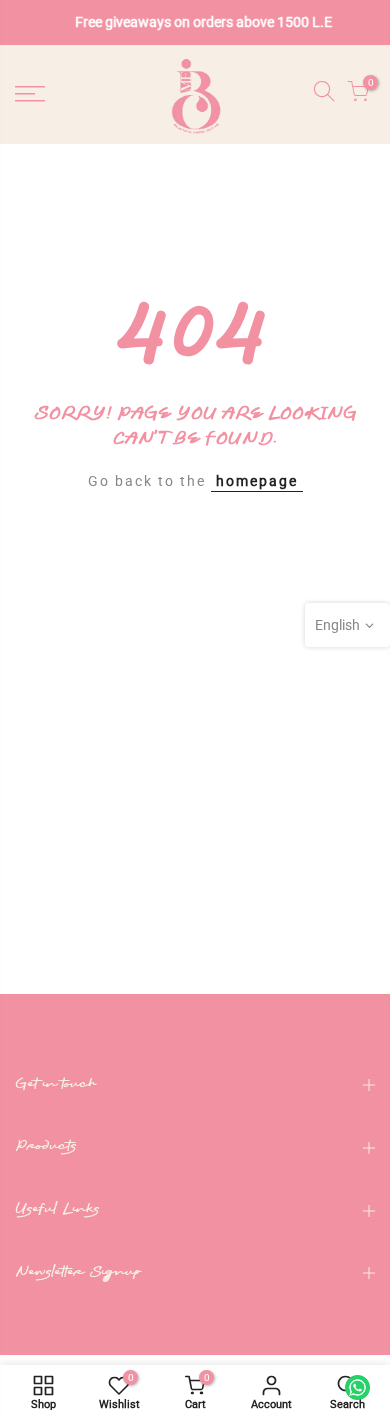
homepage (257, 481)
